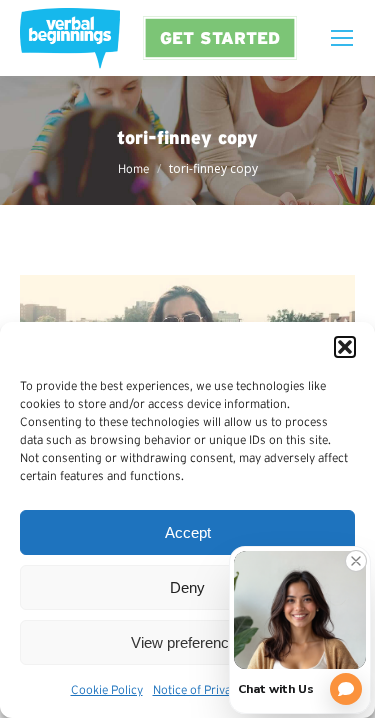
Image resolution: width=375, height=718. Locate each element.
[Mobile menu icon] (342, 38)
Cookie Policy (107, 689)
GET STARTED (220, 37)
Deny (187, 587)
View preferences (188, 642)
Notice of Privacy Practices (224, 689)
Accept (188, 532)
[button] (345, 347)
